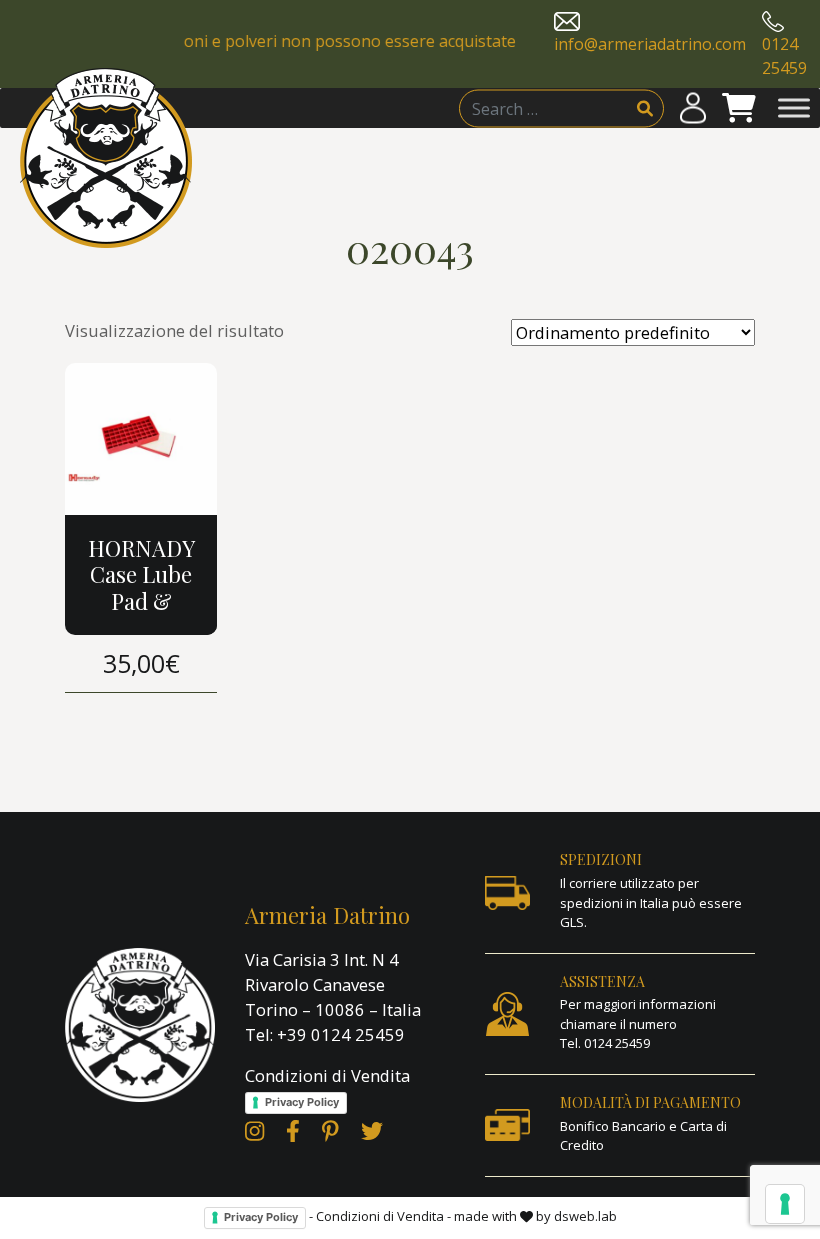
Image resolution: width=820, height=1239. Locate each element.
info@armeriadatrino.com (650, 44)
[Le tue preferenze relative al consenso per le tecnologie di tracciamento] (785, 1204)
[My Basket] (739, 108)
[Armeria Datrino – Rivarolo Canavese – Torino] (106, 158)
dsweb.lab (585, 1216)
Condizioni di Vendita (327, 1075)
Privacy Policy (302, 1102)
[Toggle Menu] (794, 108)
